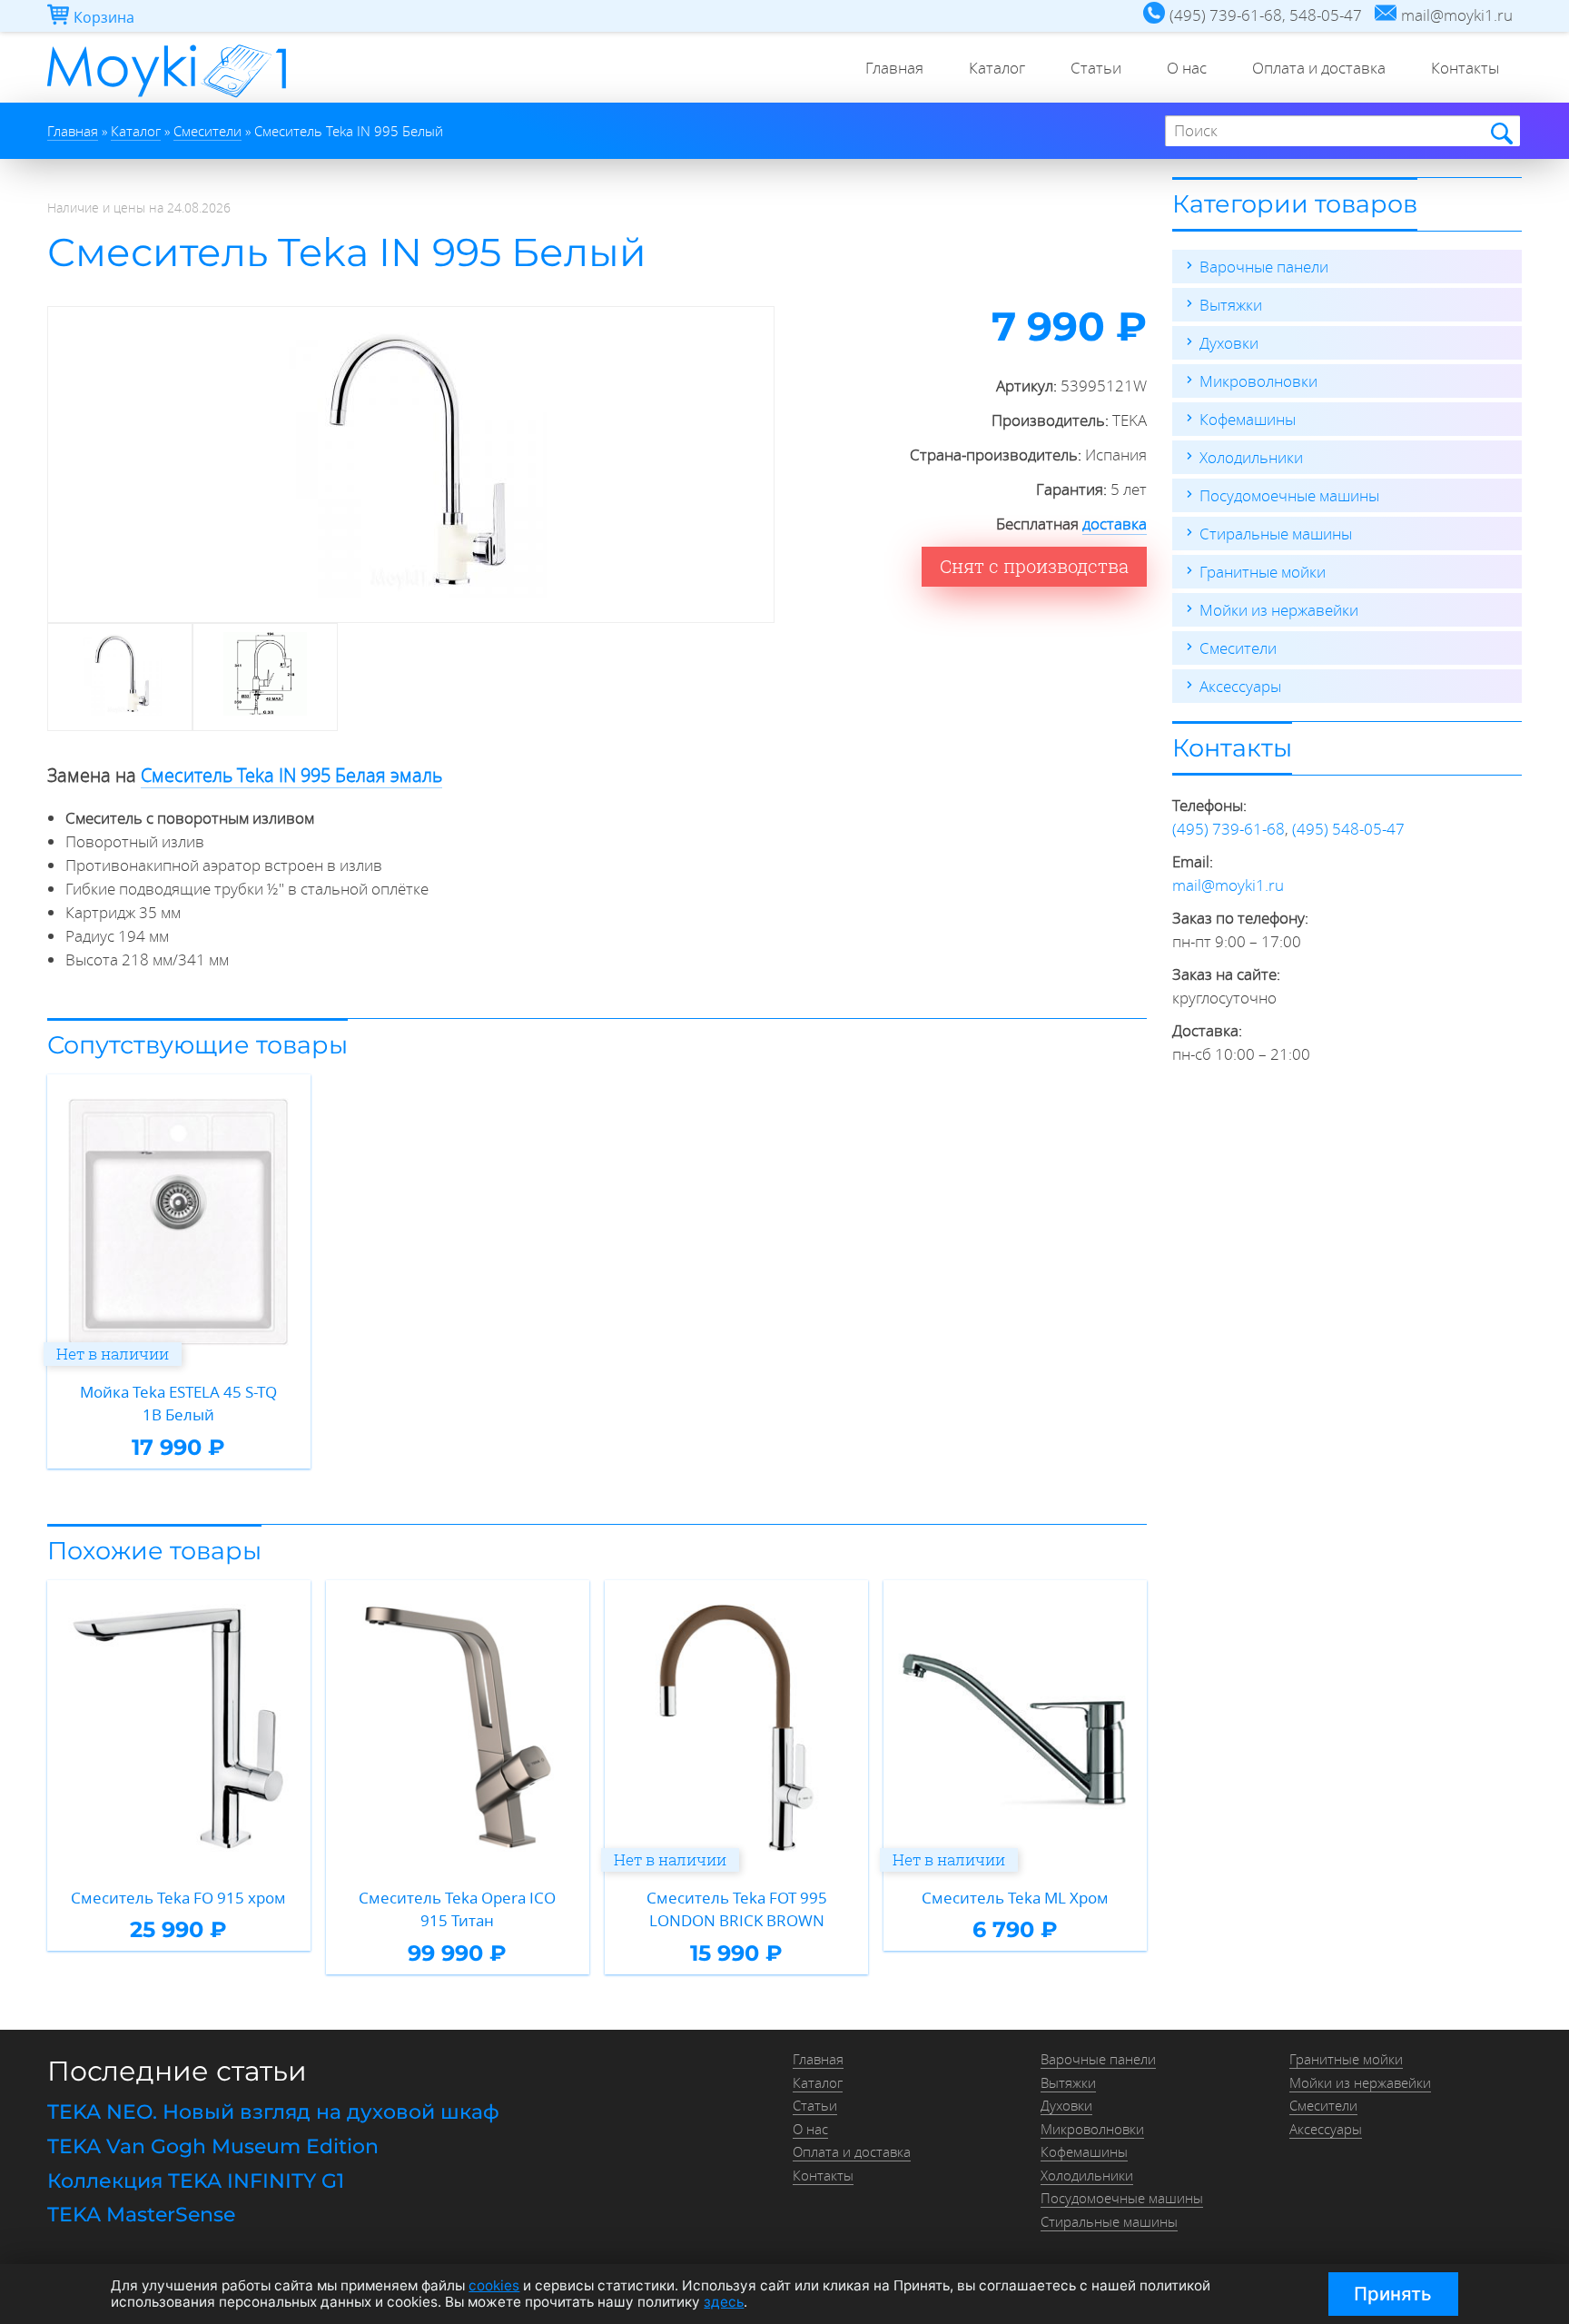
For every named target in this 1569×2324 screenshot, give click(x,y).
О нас (1187, 68)
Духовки (1229, 343)
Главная (894, 68)
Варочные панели (1264, 267)
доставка (1115, 524)
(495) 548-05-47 (1348, 829)
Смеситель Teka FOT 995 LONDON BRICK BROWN (737, 1909)
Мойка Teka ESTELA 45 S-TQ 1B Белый (178, 1404)
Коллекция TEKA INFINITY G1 (196, 2181)
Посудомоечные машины (1289, 495)
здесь (724, 2302)
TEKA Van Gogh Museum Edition (213, 2146)
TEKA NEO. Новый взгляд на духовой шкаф (273, 2112)
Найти (1500, 132)
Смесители (1238, 648)
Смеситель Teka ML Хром (1015, 1898)
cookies (494, 2285)
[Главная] (167, 97)
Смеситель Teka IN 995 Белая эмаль (291, 775)
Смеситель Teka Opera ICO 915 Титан (457, 1909)
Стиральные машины (1276, 534)
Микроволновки (1258, 381)
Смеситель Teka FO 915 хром (178, 1898)
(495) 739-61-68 (1229, 829)
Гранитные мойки (1263, 572)
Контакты (1465, 68)
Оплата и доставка (1319, 68)
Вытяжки (1231, 305)
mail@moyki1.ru (1228, 885)
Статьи (1096, 68)
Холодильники (1251, 457)
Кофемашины (1248, 419)
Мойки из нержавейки (1279, 610)
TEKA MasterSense (141, 2215)
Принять (1393, 2294)
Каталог (997, 68)
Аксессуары (1240, 686)
